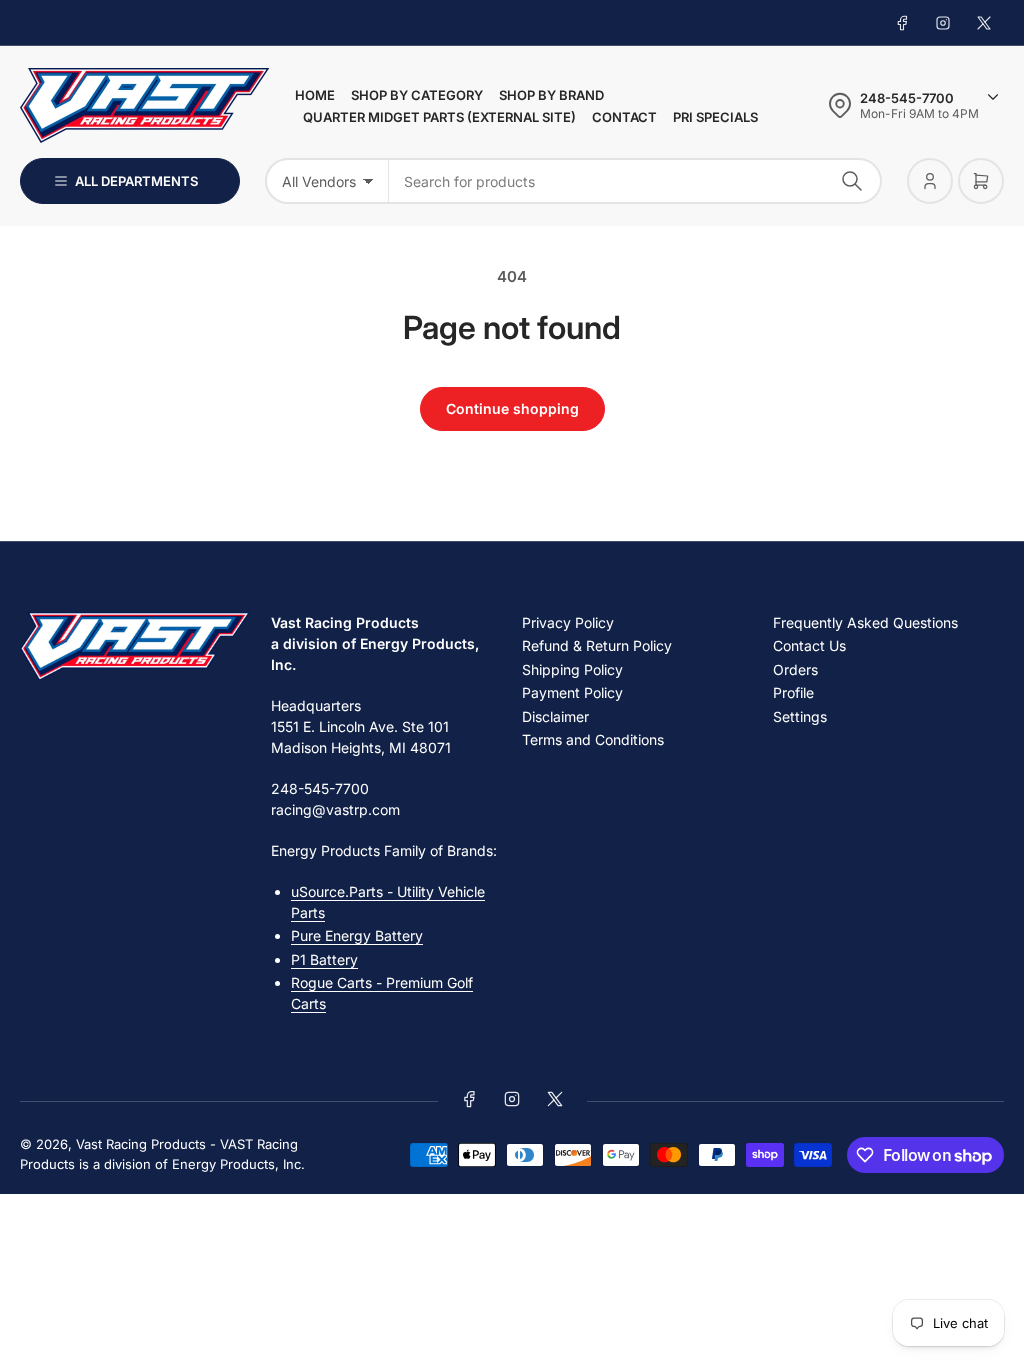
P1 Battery (324, 959)
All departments (136, 181)
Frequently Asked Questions (865, 622)
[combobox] (635, 181)
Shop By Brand (551, 95)
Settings (800, 716)
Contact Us (809, 645)
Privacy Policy (568, 622)
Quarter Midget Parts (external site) (439, 117)
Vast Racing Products (141, 1144)
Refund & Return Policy (597, 645)
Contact (624, 117)
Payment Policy (572, 692)
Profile (793, 692)
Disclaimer (555, 716)
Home (315, 95)
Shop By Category (417, 95)
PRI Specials (715, 117)
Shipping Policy (572, 669)
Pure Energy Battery (357, 935)
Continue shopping (512, 408)
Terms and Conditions (593, 739)
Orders (795, 669)
